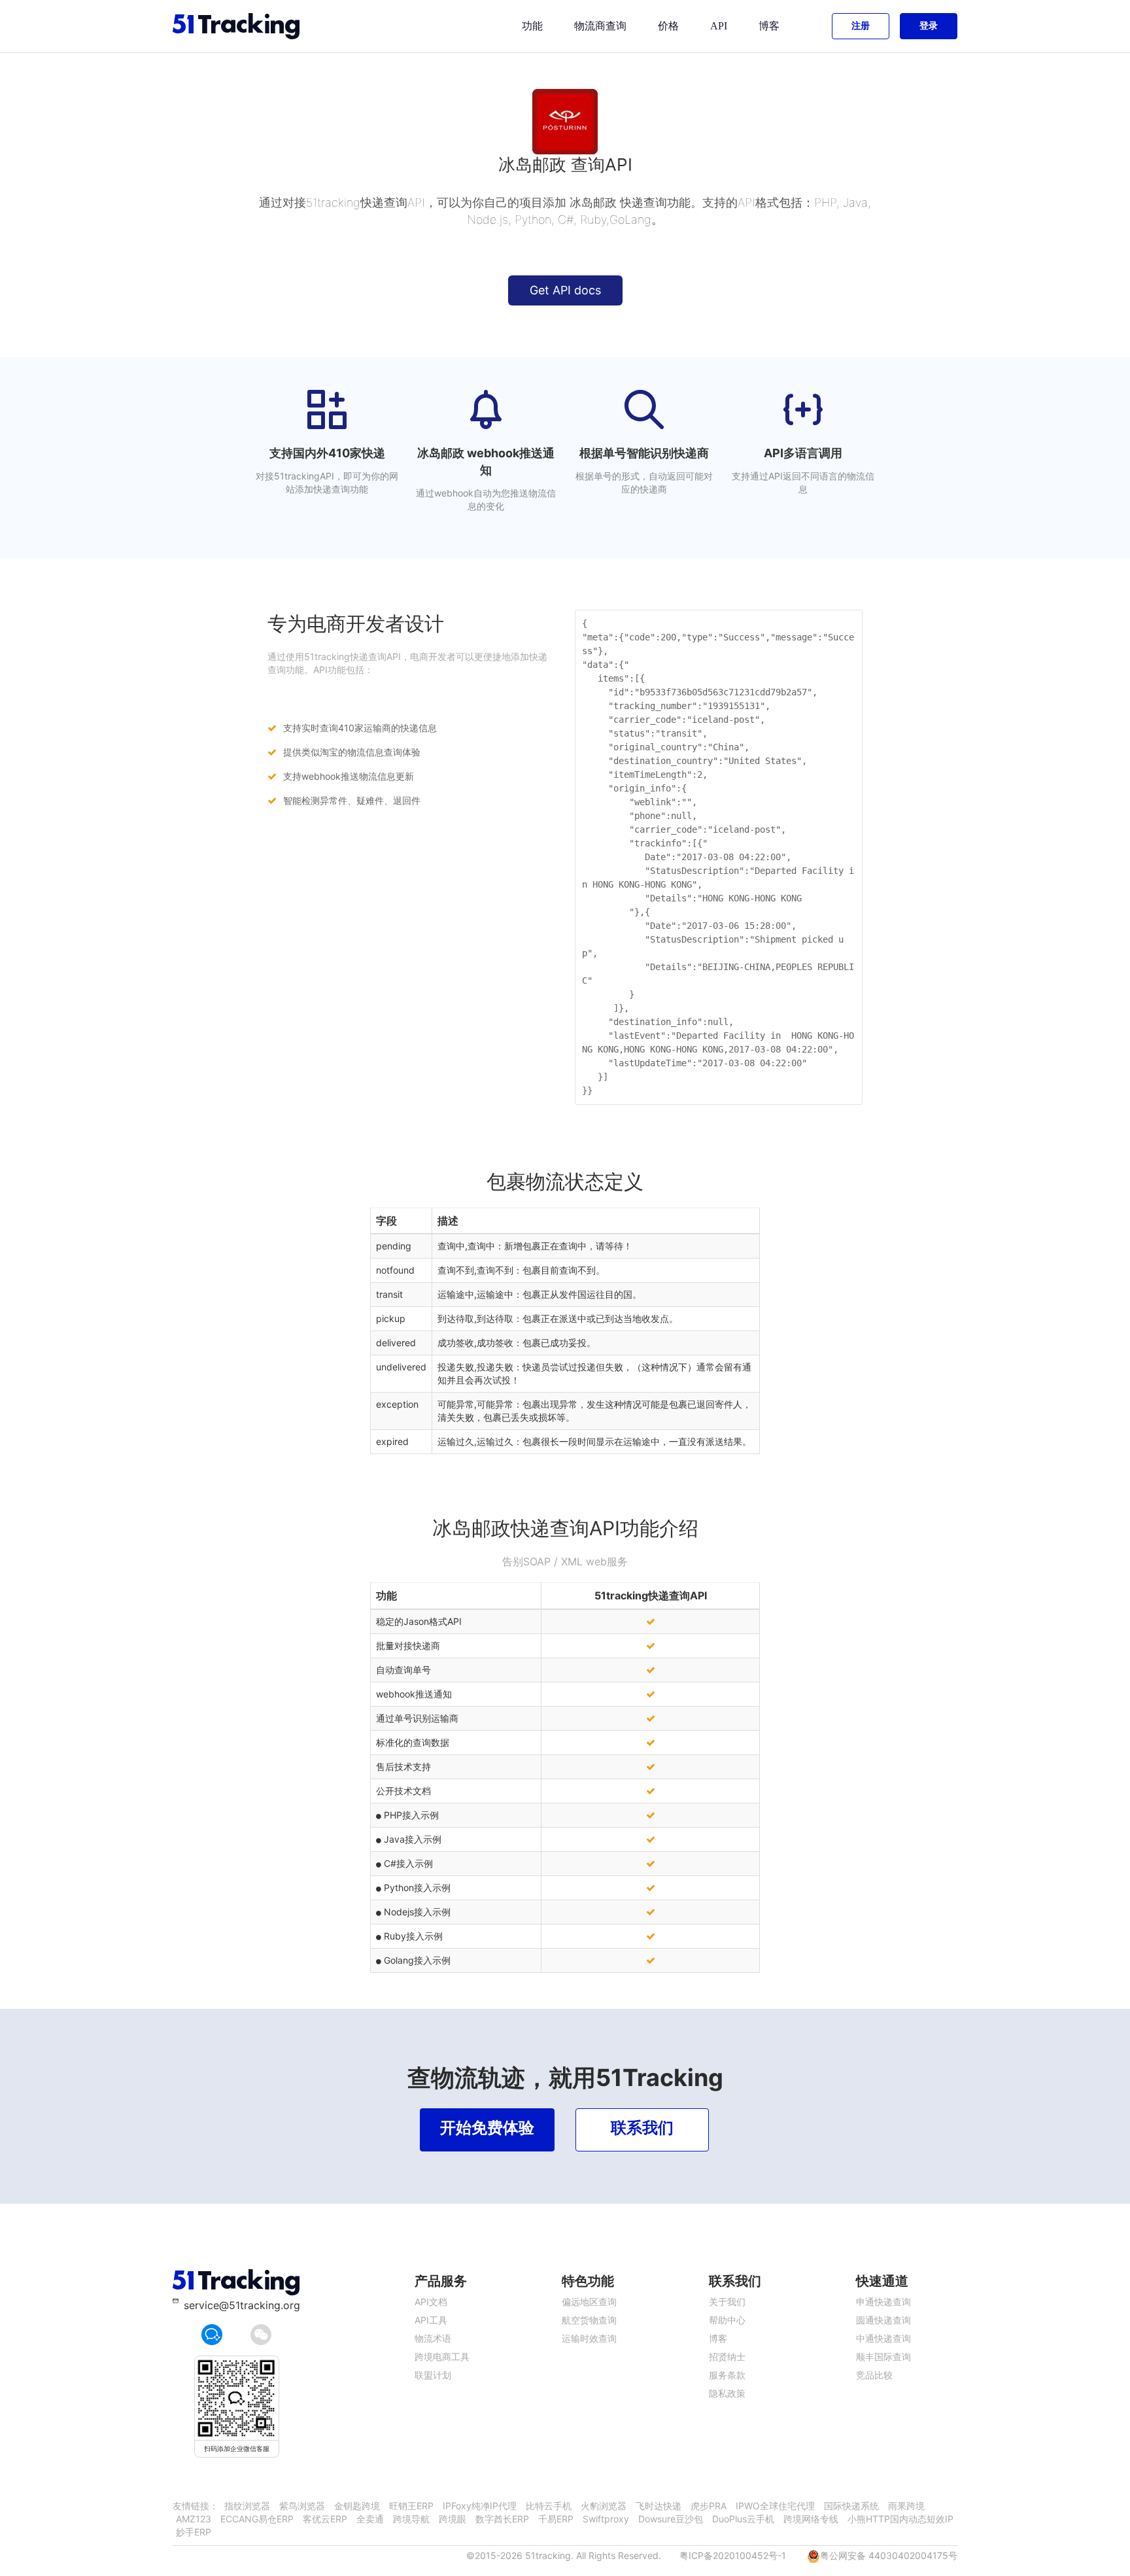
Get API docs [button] (565, 290)
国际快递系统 (851, 2506)
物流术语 (433, 2338)
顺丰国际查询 (883, 2357)
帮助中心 (727, 2320)
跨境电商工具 (442, 2357)
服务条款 (727, 2375)
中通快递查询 (883, 2338)
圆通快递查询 (883, 2320)
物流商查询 (600, 26)
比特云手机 (549, 2506)
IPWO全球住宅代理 (775, 2506)
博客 (769, 26)
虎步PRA (709, 2506)
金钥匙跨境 (357, 2506)
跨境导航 (411, 2519)
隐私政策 (727, 2393)
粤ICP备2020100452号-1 (733, 2555)
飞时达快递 (659, 2506)
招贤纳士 (727, 2357)
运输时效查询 (589, 2338)
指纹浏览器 (247, 2506)
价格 (668, 26)
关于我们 (727, 2302)
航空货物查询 (589, 2320)
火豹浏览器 (604, 2506)
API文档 (431, 2302)
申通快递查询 (883, 2302)
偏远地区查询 (589, 2302)
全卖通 (370, 2519)
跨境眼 (453, 2519)
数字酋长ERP (502, 2519)
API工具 (431, 2320)
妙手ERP (194, 2532)
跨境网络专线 (811, 2519)
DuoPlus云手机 (743, 2519)
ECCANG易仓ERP (257, 2519)
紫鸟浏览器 (302, 2506)
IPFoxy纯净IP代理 (480, 2506)
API (719, 26)
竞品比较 (874, 2375)
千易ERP (556, 2519)
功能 (532, 26)
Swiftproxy (606, 2519)
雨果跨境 (906, 2506)
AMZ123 (194, 2519)
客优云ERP (325, 2519)
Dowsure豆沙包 (671, 2519)
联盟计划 (433, 2375)
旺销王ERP (411, 2506)
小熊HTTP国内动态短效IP (900, 2519)
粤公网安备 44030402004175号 (889, 2555)
